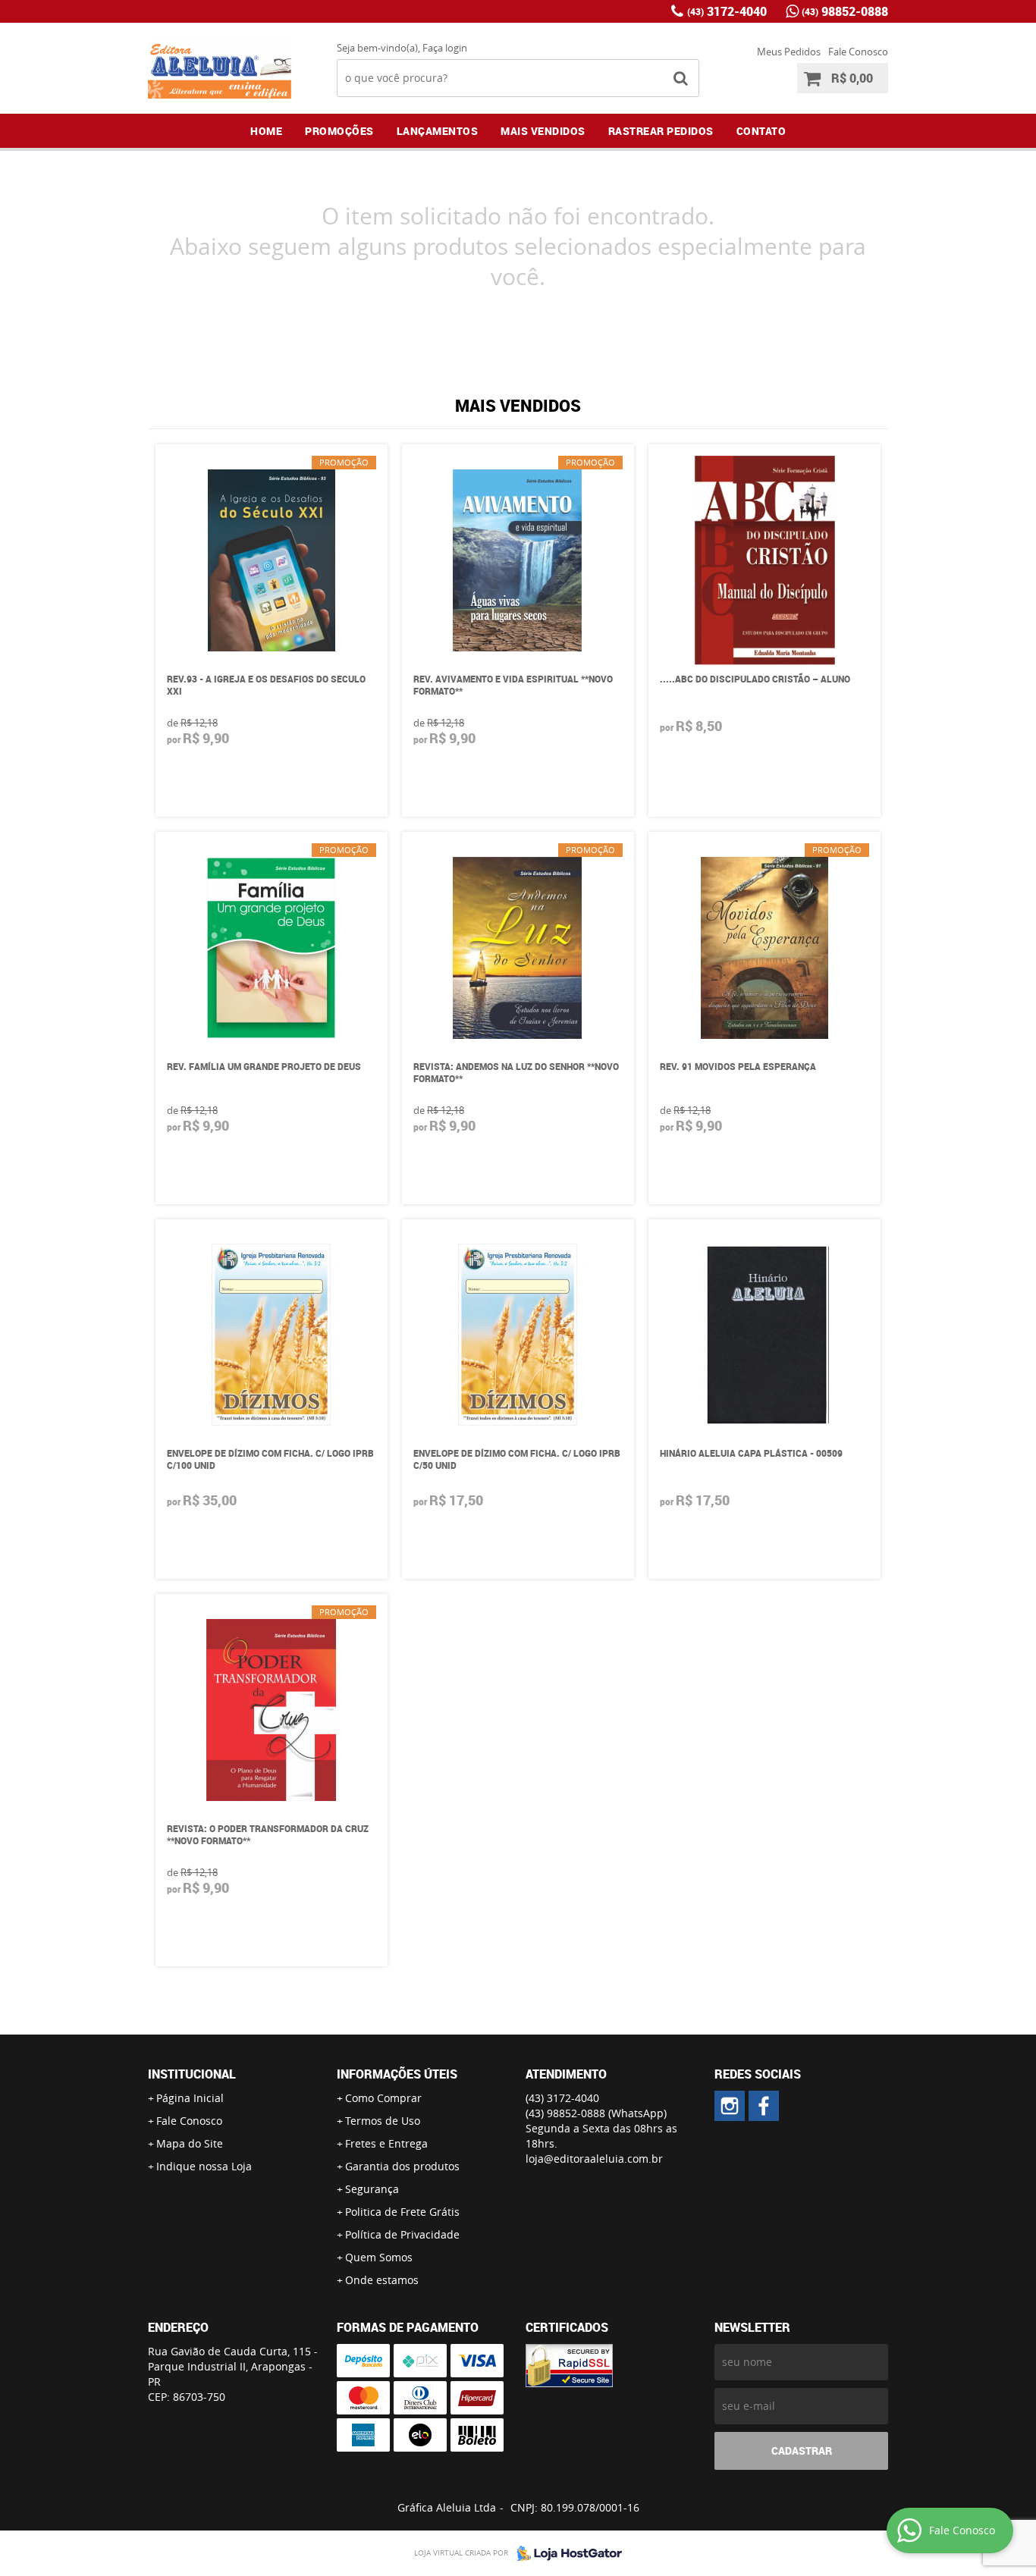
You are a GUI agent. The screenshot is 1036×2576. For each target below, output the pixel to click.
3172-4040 (727, 11)
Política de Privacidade (402, 2234)
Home (266, 131)
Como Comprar (383, 2098)
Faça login (445, 48)
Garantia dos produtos (402, 2166)
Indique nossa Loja (204, 2166)
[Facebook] (764, 2106)
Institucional (192, 2074)
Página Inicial (190, 2098)
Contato (761, 131)
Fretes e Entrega (386, 2143)
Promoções (339, 131)
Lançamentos (438, 131)
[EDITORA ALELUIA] (730, 2106)
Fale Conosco (858, 52)
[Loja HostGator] (565, 2553)
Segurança (372, 2189)
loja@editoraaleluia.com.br (594, 2159)
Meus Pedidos (789, 52)
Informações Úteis (397, 2074)
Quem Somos (379, 2257)
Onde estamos (382, 2280)
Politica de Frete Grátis (402, 2212)
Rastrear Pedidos (661, 131)
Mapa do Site (190, 2143)
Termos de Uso (383, 2121)
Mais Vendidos (543, 131)
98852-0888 (845, 11)
